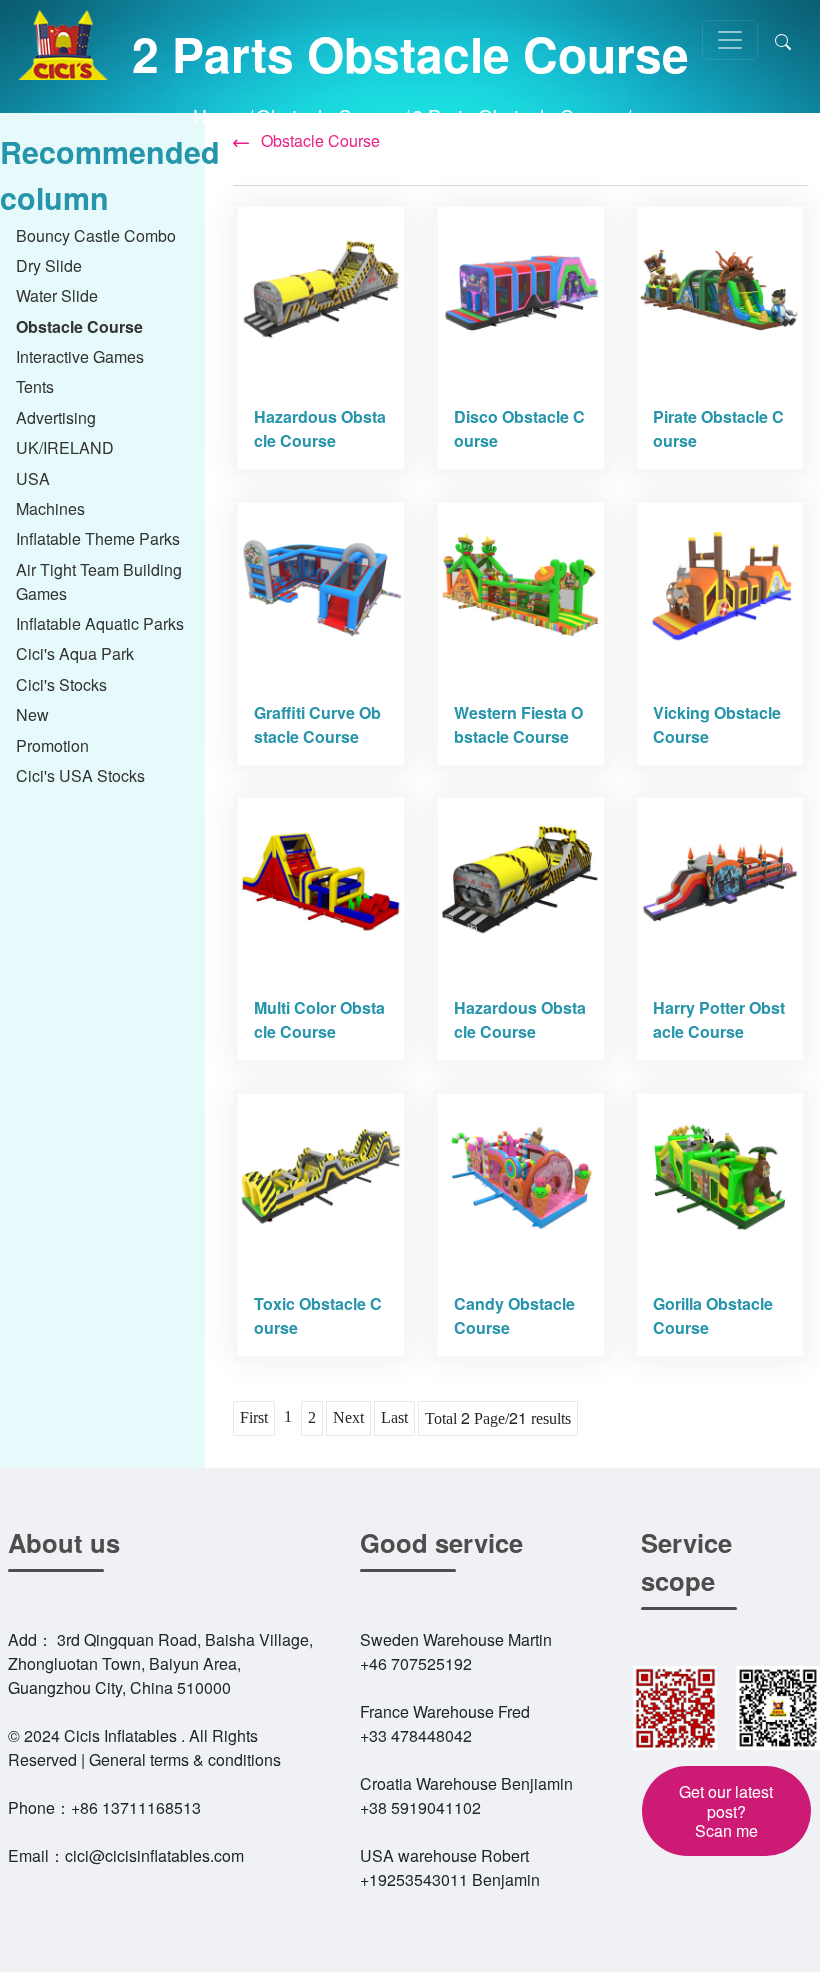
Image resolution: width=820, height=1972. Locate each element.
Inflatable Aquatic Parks (100, 623)
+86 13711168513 (136, 1807)
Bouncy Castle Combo (96, 235)
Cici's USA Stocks (80, 775)
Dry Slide (49, 265)
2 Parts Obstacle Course (517, 115)
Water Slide (57, 295)
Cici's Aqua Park (75, 653)
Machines (50, 508)
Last (394, 1417)
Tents (35, 386)
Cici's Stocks (61, 684)
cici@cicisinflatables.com (154, 1855)
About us (64, 1542)
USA (33, 478)
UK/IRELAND (65, 447)
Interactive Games (80, 356)
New (32, 714)
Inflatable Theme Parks (98, 538)
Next (348, 1417)
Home (219, 115)
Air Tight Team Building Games (99, 581)
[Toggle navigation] (730, 40)
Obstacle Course (328, 115)
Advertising (56, 417)
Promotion (52, 745)
